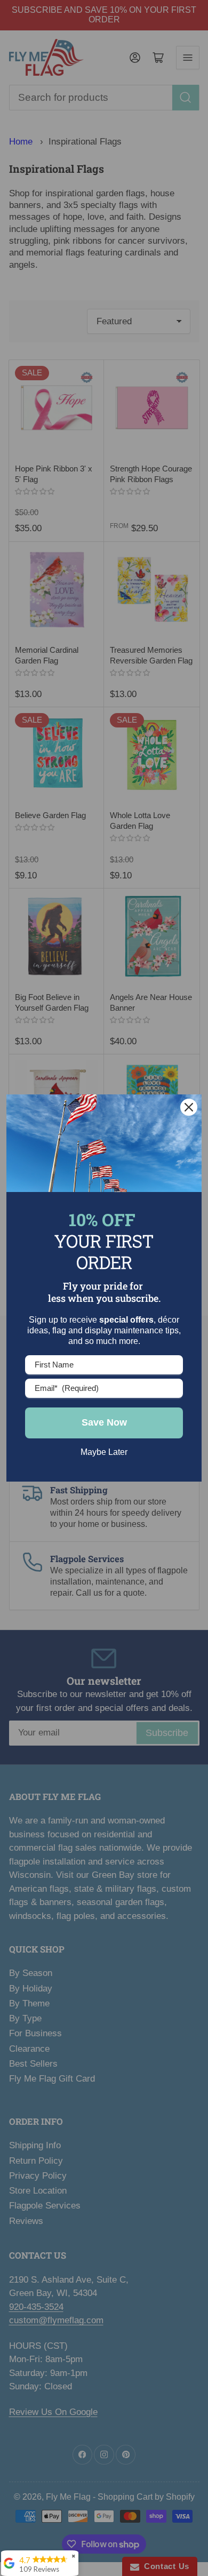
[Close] (189, 1107)
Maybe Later (104, 1452)
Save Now (104, 1422)
